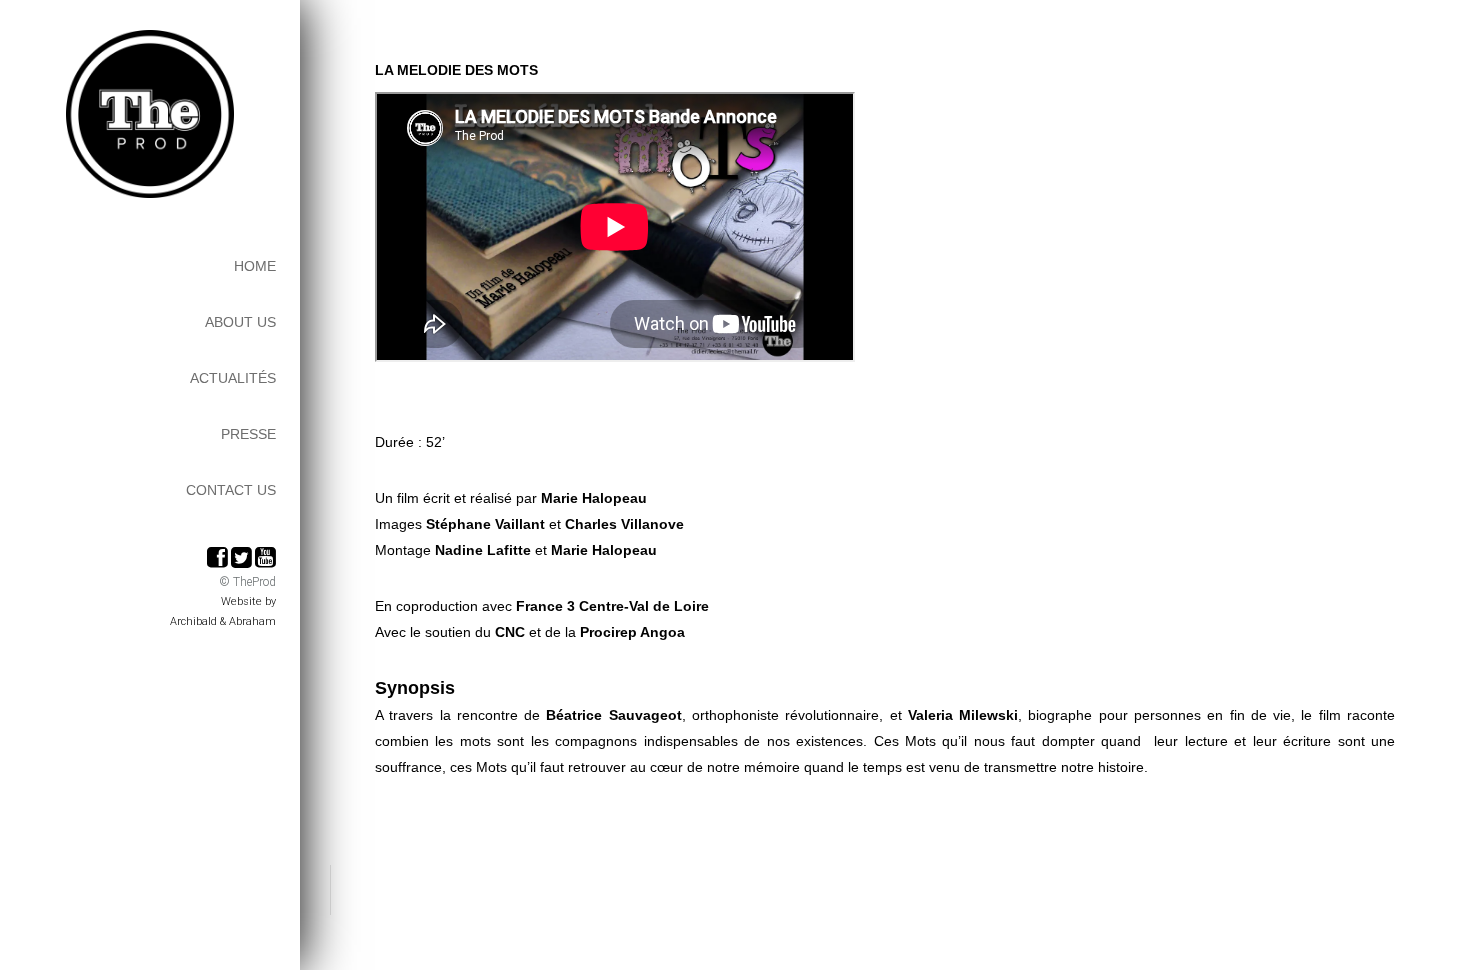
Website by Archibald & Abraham (223, 611)
